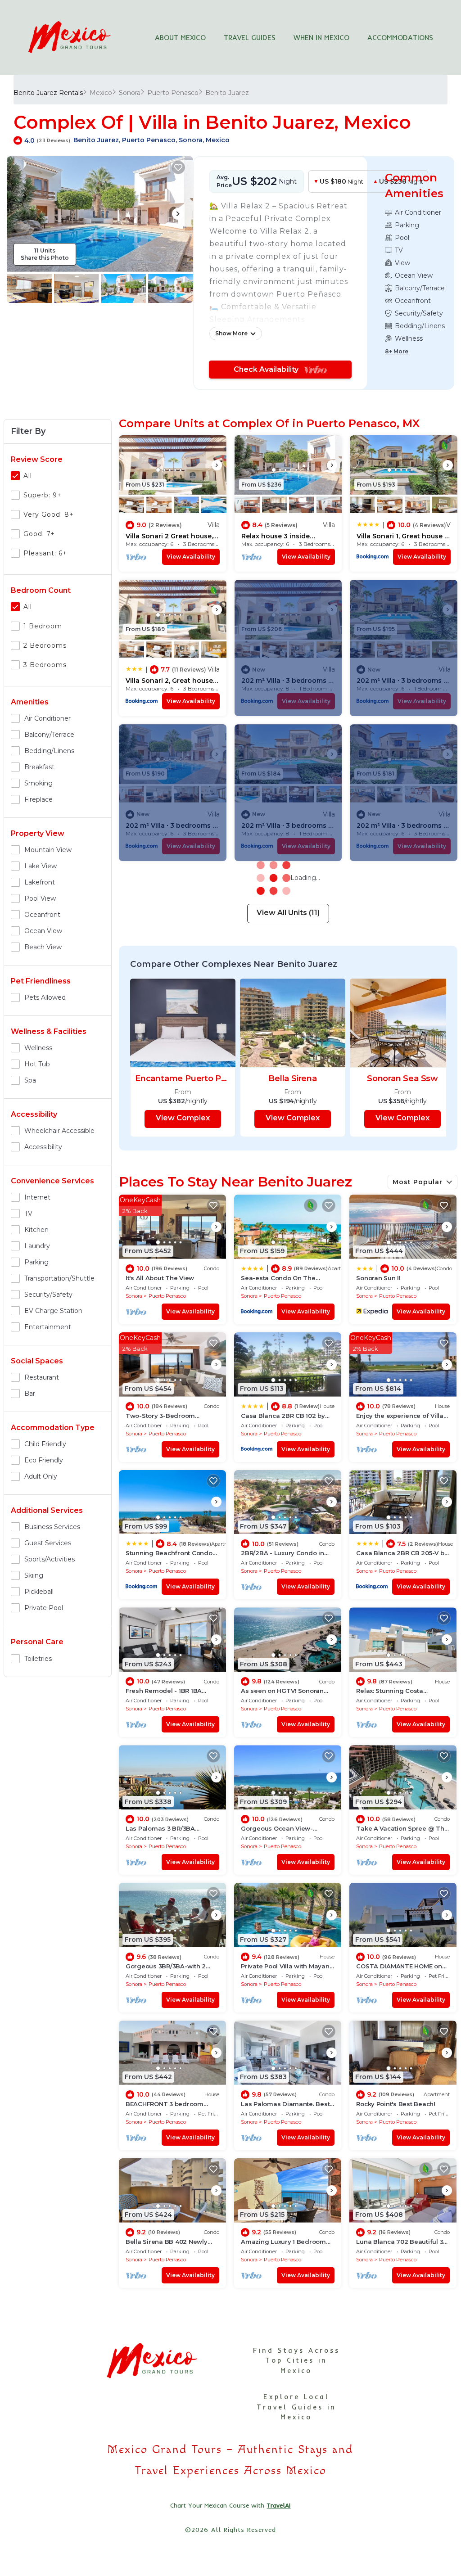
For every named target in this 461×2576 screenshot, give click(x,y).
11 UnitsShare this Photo (45, 254)
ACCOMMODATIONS (400, 37)
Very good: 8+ (49, 514)
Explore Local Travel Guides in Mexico (296, 2407)
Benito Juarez (227, 93)
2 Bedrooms (45, 645)
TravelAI (278, 2505)
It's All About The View (160, 1278)
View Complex (183, 1118)
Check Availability (269, 369)
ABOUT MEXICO (180, 37)
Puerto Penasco (173, 93)
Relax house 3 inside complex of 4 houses (276, 536)
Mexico (101, 93)
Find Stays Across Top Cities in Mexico (296, 2360)
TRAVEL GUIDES (250, 37)
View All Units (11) (288, 913)
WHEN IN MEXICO (321, 37)
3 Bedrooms (45, 665)
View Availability (191, 557)
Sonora (130, 93)
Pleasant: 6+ (45, 553)
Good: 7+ (39, 534)
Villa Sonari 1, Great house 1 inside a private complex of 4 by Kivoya (402, 536)
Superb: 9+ (43, 495)
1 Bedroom (43, 626)
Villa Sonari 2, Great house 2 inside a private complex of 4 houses (172, 681)
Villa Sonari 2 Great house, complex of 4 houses (169, 536)
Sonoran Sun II (378, 1278)
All (28, 476)
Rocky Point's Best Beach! (396, 2104)
